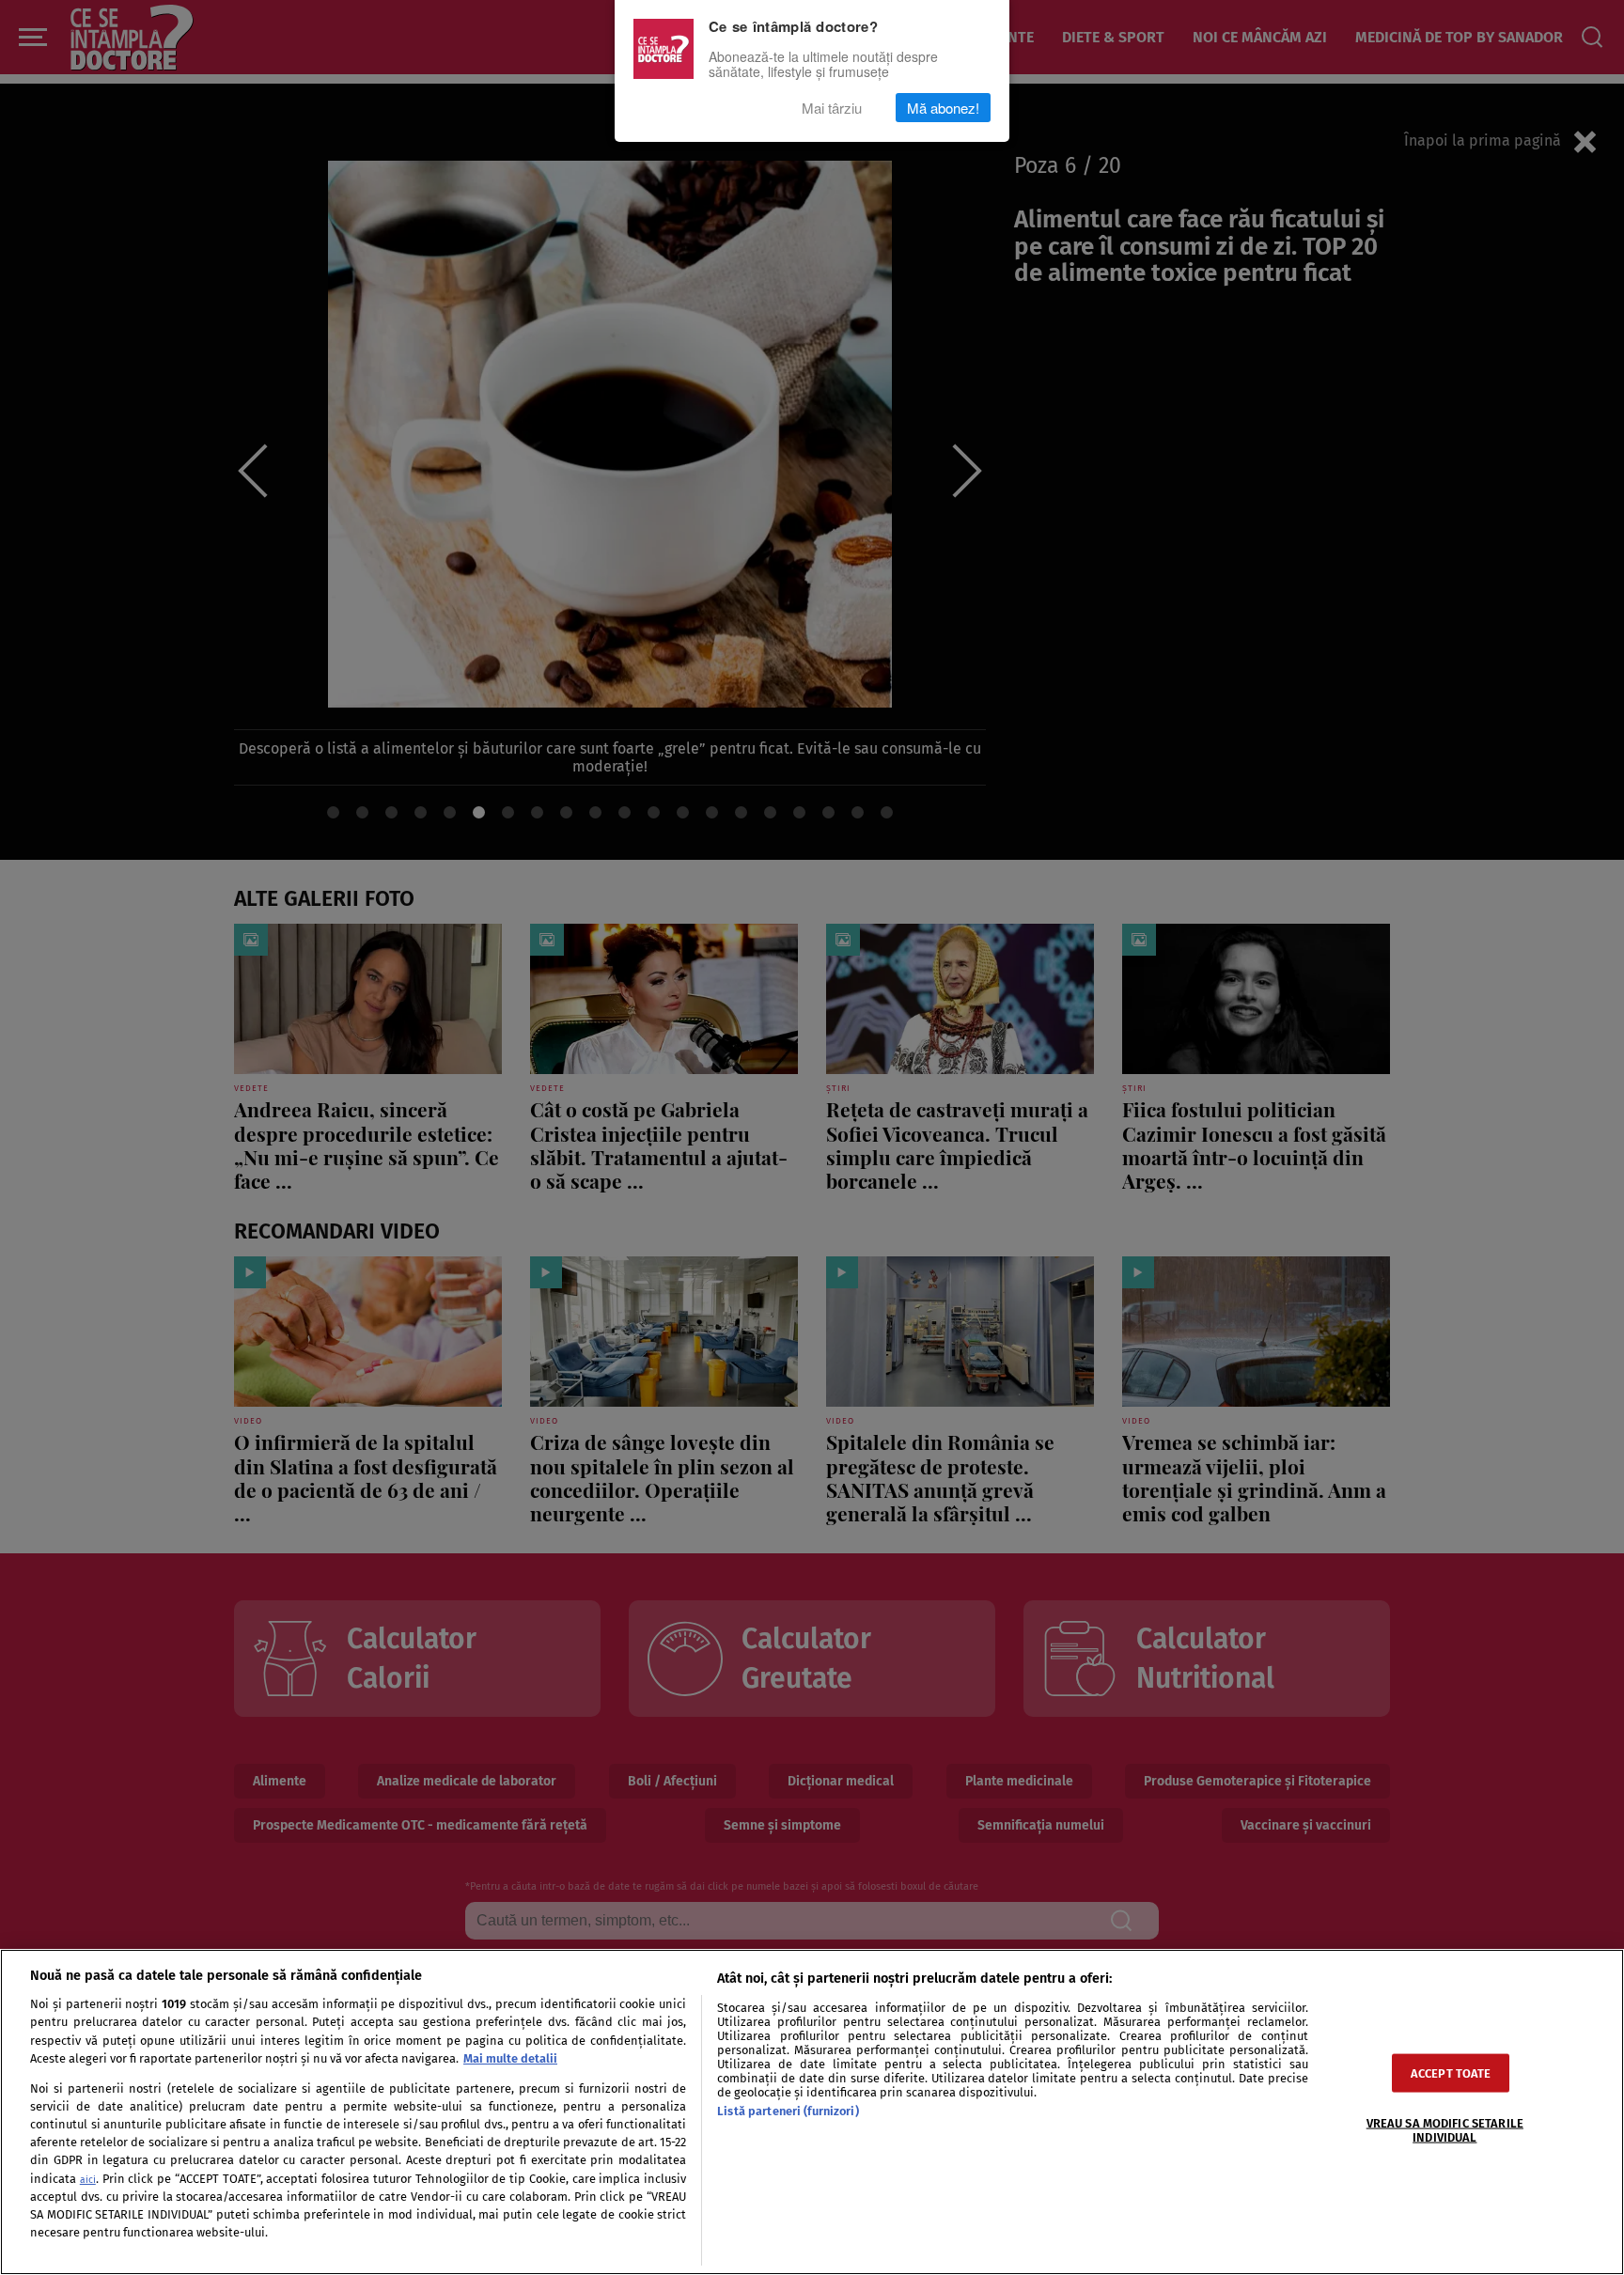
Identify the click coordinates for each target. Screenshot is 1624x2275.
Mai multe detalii (510, 2058)
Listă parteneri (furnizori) (788, 2111)
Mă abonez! (943, 108)
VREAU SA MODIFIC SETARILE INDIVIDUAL (1445, 2129)
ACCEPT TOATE (1451, 2072)
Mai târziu (832, 108)
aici (88, 2180)
